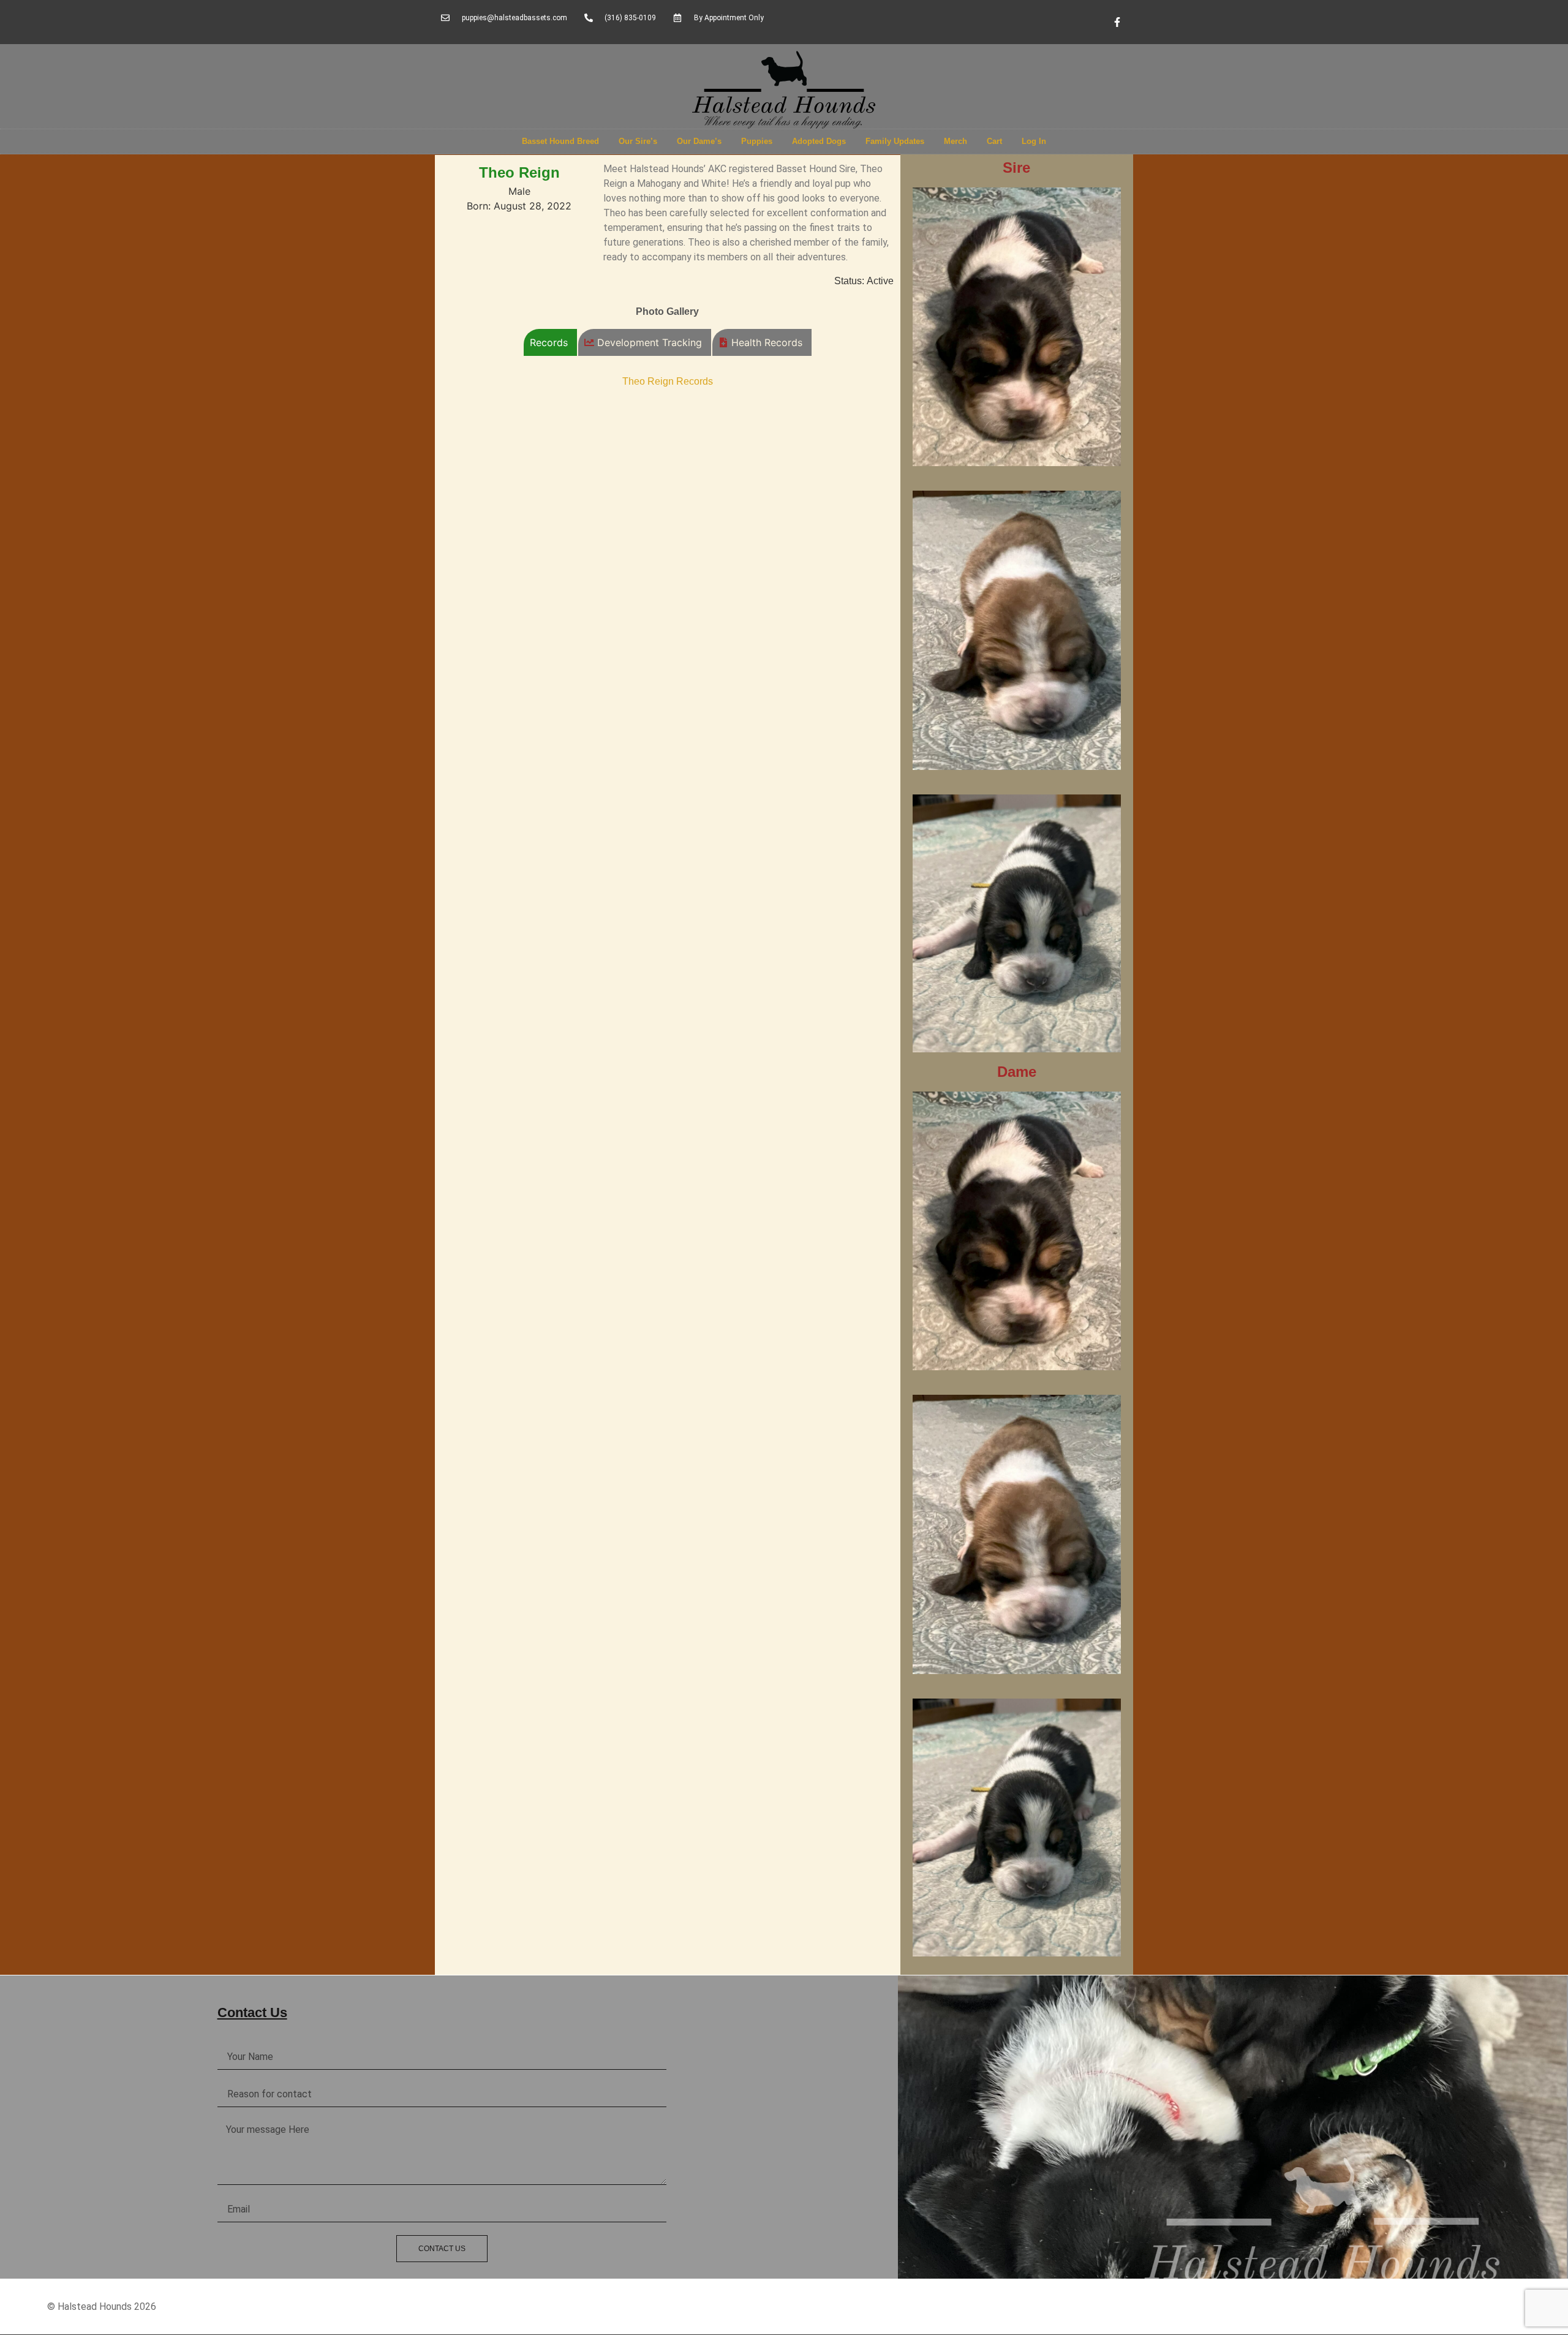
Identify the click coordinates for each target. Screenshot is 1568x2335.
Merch (956, 141)
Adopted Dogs (819, 141)
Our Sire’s (638, 141)
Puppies (757, 141)
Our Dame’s (699, 141)
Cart (994, 141)
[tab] (550, 342)
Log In (1034, 141)
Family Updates (895, 141)
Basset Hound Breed (560, 141)
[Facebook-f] (1117, 22)
